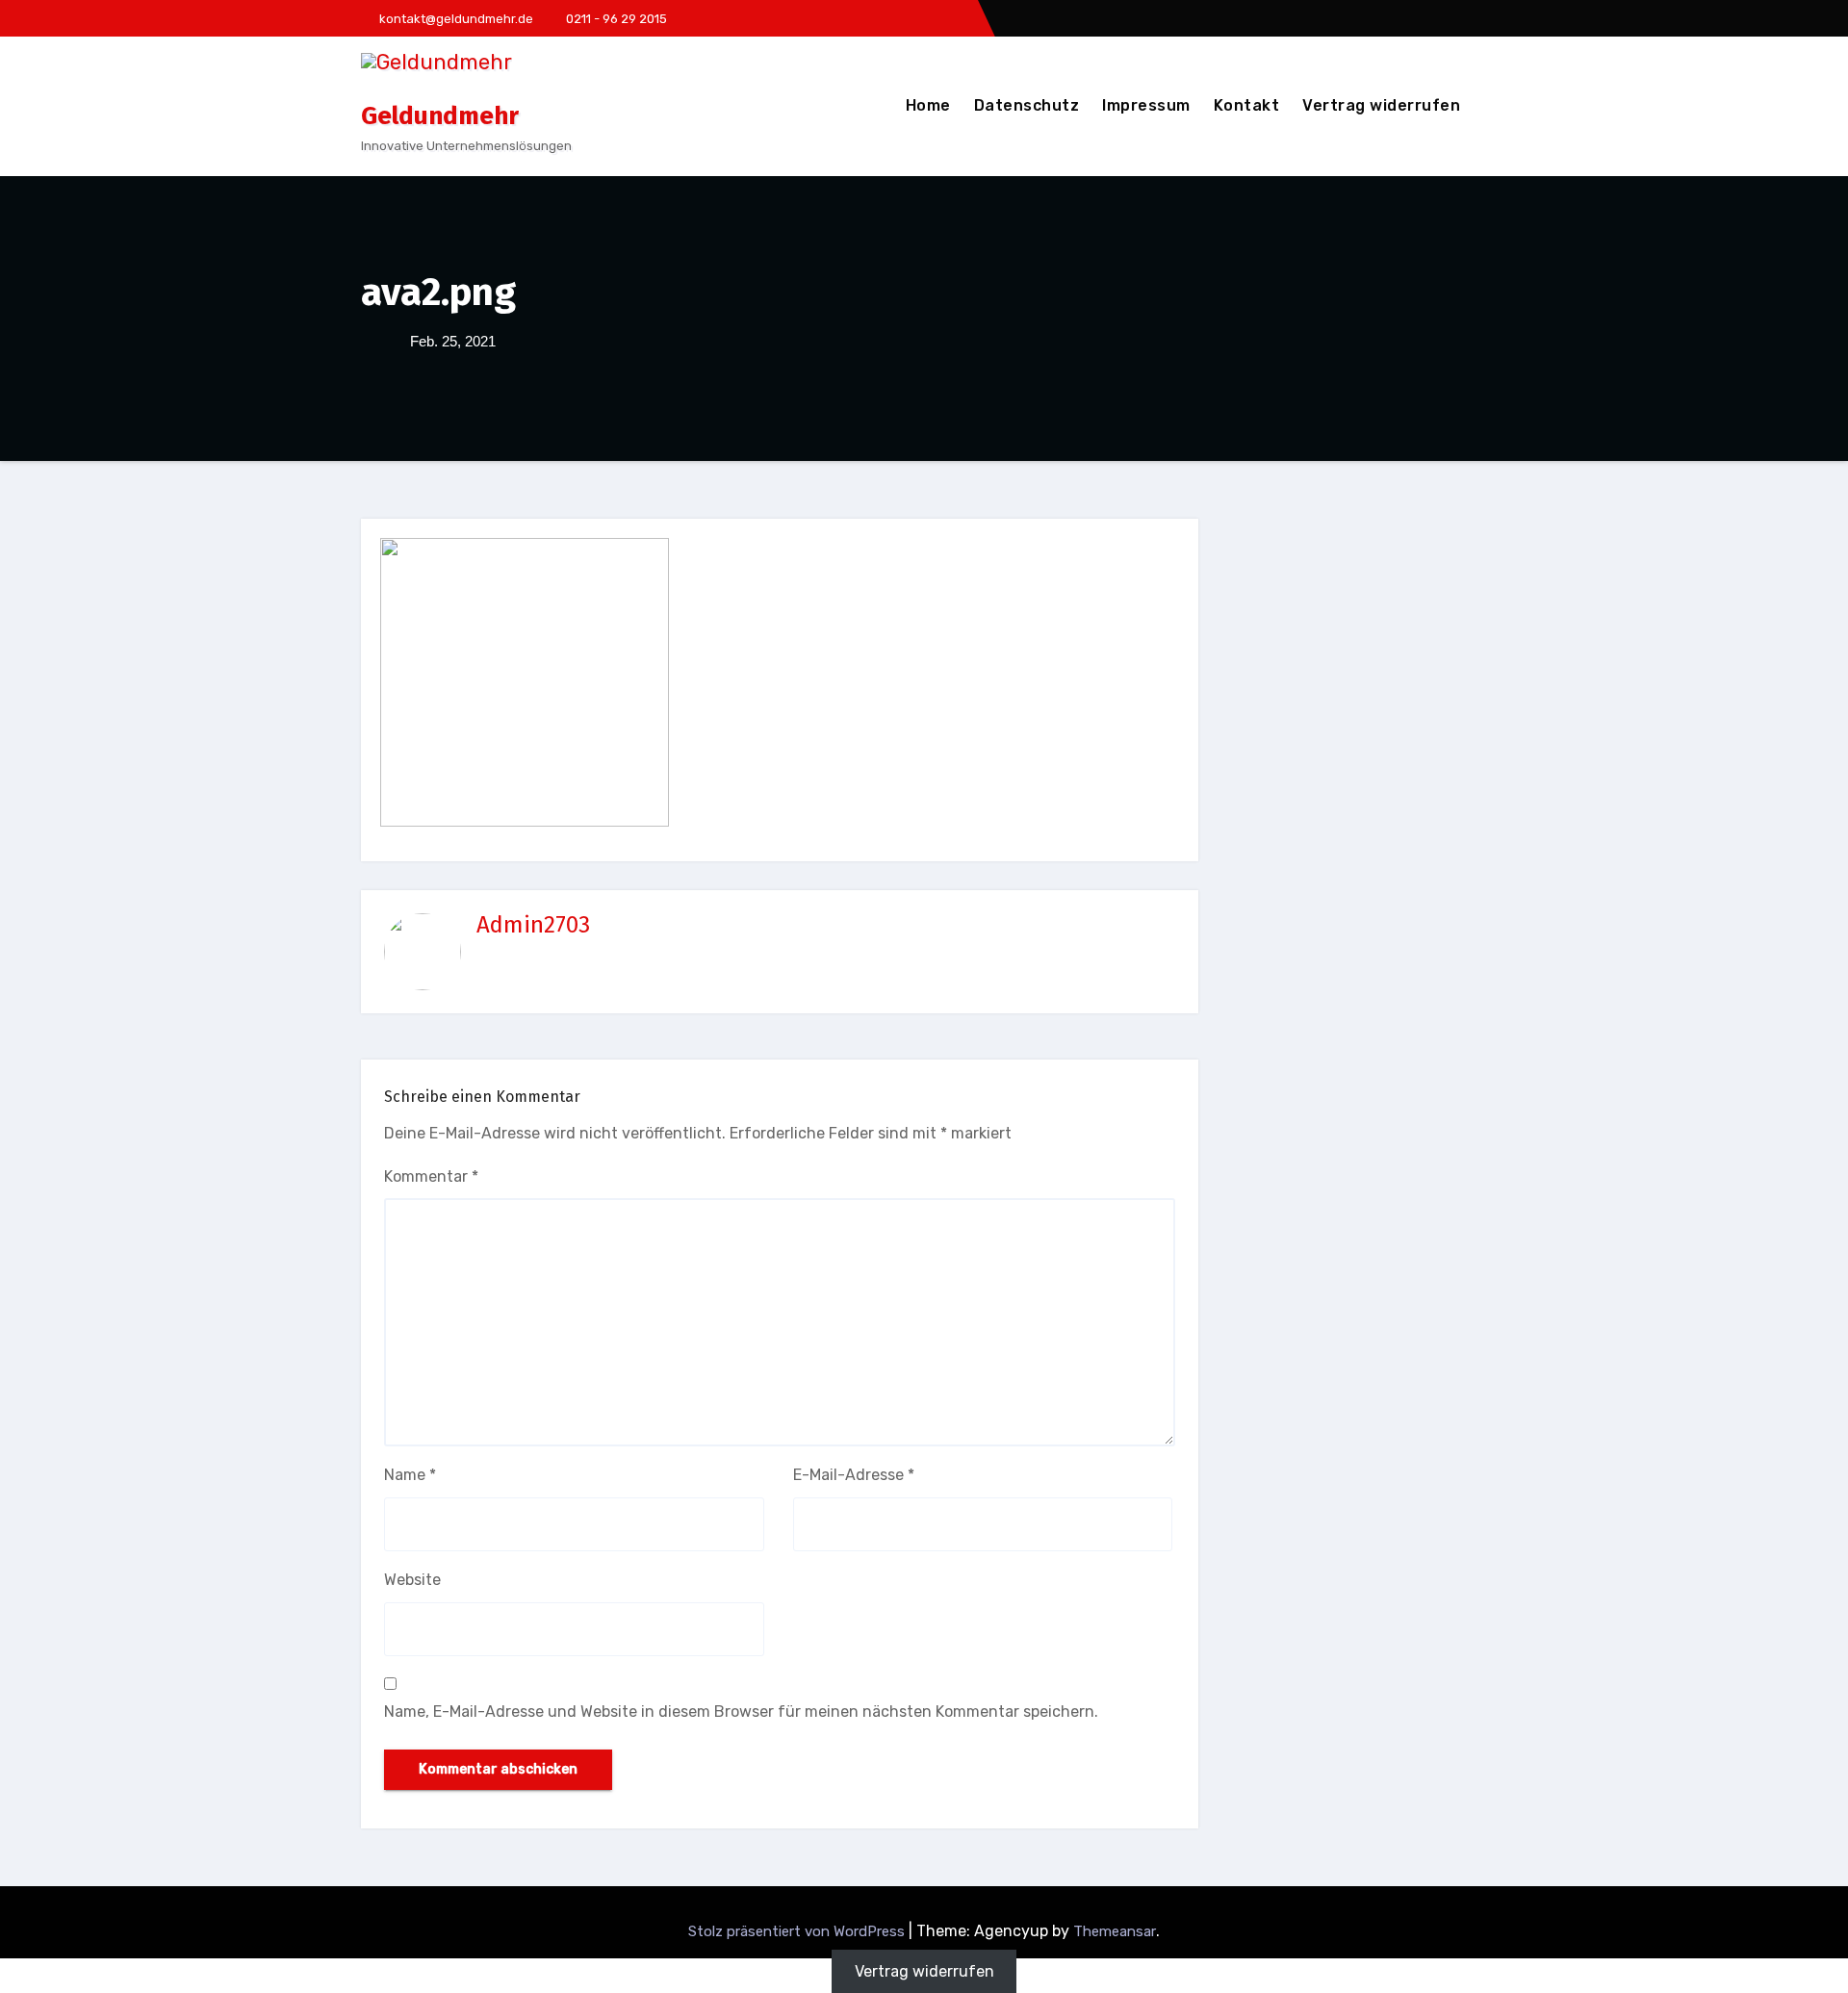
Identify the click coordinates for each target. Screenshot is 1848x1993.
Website (412, 1580)
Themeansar (1115, 1931)
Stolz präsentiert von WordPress (798, 1931)
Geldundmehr (440, 116)
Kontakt (1247, 105)
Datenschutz (1027, 105)
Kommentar (431, 1176)
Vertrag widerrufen (1381, 105)
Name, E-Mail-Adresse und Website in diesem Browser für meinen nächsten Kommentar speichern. (741, 1712)
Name (410, 1475)
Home (928, 105)
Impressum (1146, 105)
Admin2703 (533, 925)
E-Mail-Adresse (854, 1475)
